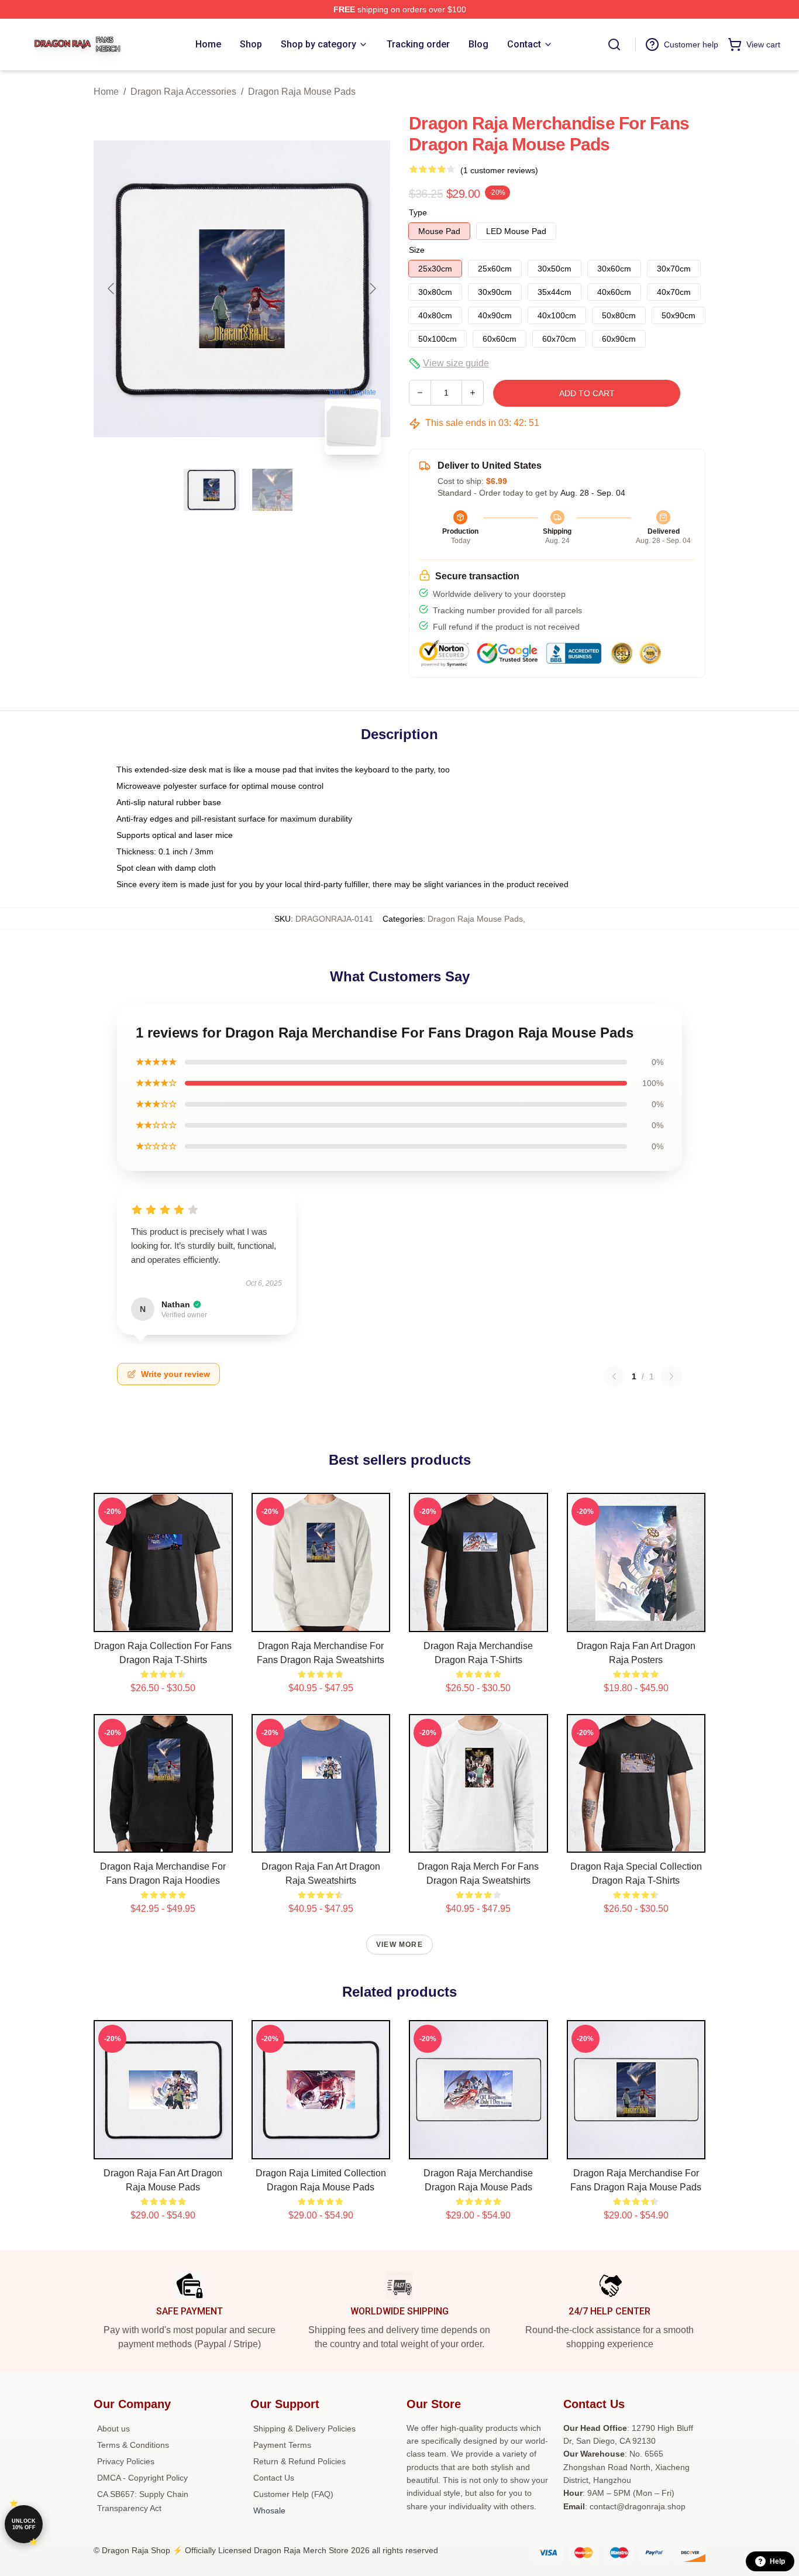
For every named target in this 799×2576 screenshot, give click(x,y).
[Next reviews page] (671, 1376)
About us (113, 2429)
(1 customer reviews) (499, 170)
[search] (614, 44)
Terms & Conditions (133, 2445)
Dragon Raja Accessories (183, 92)
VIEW (163, 1620)
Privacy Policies (126, 2461)
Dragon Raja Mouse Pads (302, 92)
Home (106, 92)
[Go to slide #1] (212, 490)
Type (418, 212)
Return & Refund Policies (299, 2461)
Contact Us (274, 2478)
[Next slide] (372, 288)
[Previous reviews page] (614, 1376)
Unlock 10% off (24, 2524)
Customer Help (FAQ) (293, 2494)
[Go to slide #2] (273, 490)
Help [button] (777, 2561)
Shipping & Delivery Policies (304, 2429)
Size (417, 250)
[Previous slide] (112, 288)
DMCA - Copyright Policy (142, 2478)
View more (399, 1945)
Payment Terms (282, 2445)
